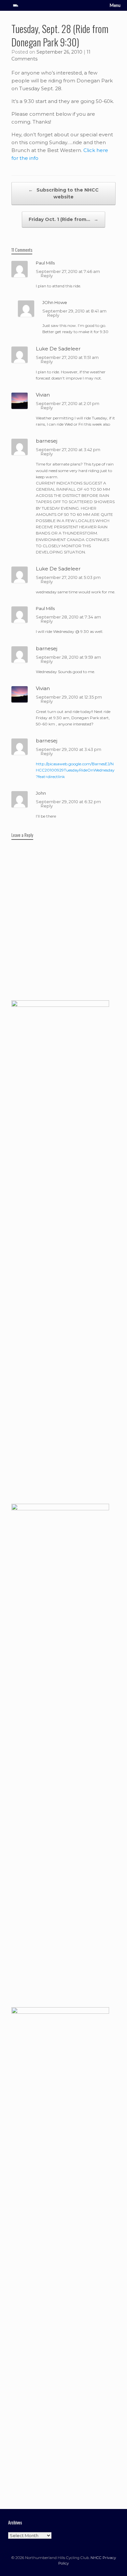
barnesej (47, 441)
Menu (115, 5)
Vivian (43, 395)
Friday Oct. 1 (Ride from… (63, 219)
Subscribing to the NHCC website (63, 193)
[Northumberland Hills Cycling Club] (16, 5)
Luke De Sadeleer (58, 349)
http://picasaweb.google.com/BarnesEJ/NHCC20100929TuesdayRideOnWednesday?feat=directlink (75, 770)
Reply (47, 276)
